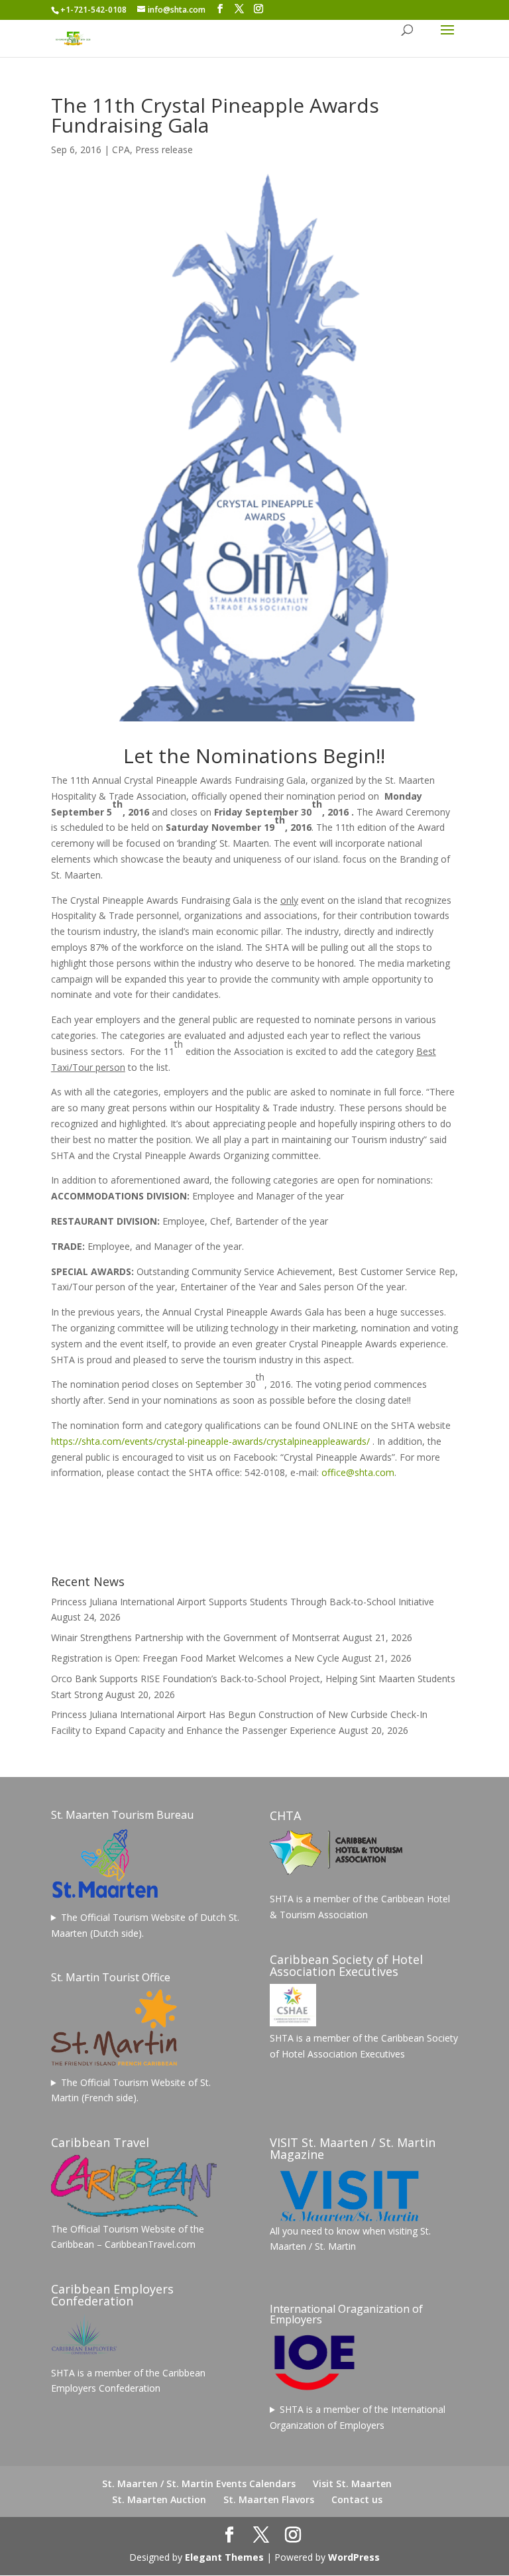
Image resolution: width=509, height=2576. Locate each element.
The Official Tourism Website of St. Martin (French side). (131, 2090)
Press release (164, 150)
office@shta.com (358, 1472)
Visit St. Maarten (352, 2484)
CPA (121, 150)
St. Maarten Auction (159, 2499)
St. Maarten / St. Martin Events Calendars (199, 2484)
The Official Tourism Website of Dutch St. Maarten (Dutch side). (145, 1925)
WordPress (354, 2557)
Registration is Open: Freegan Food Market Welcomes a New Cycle (195, 1658)
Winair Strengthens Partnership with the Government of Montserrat (196, 1637)
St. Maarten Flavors (269, 2499)
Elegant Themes (224, 2557)
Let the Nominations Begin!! (254, 756)
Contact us (357, 2499)
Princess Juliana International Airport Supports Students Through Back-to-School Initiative (243, 1602)
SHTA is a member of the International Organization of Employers (358, 2417)
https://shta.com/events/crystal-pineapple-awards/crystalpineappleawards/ (210, 1441)
